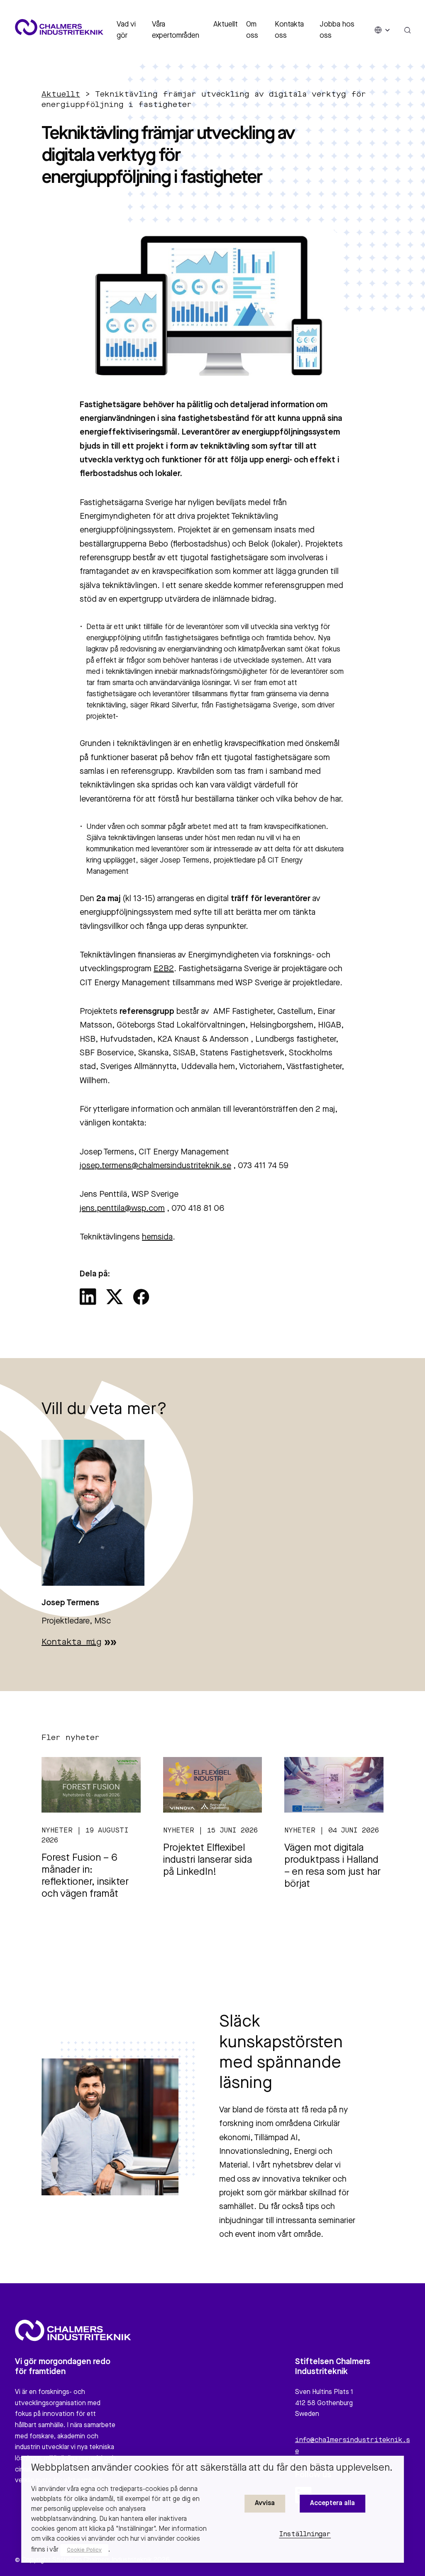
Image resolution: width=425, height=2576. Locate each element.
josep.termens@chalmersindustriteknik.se (155, 1166)
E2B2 (164, 969)
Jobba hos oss (337, 30)
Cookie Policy (84, 2550)
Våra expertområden (176, 30)
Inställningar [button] (305, 2535)
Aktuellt (226, 24)
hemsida (157, 1237)
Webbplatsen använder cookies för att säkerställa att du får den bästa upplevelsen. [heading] (212, 2468)
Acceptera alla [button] (332, 2503)
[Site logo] (59, 27)
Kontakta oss (289, 30)
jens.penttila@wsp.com (122, 1209)
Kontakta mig (71, 1643)
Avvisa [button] (265, 2503)
